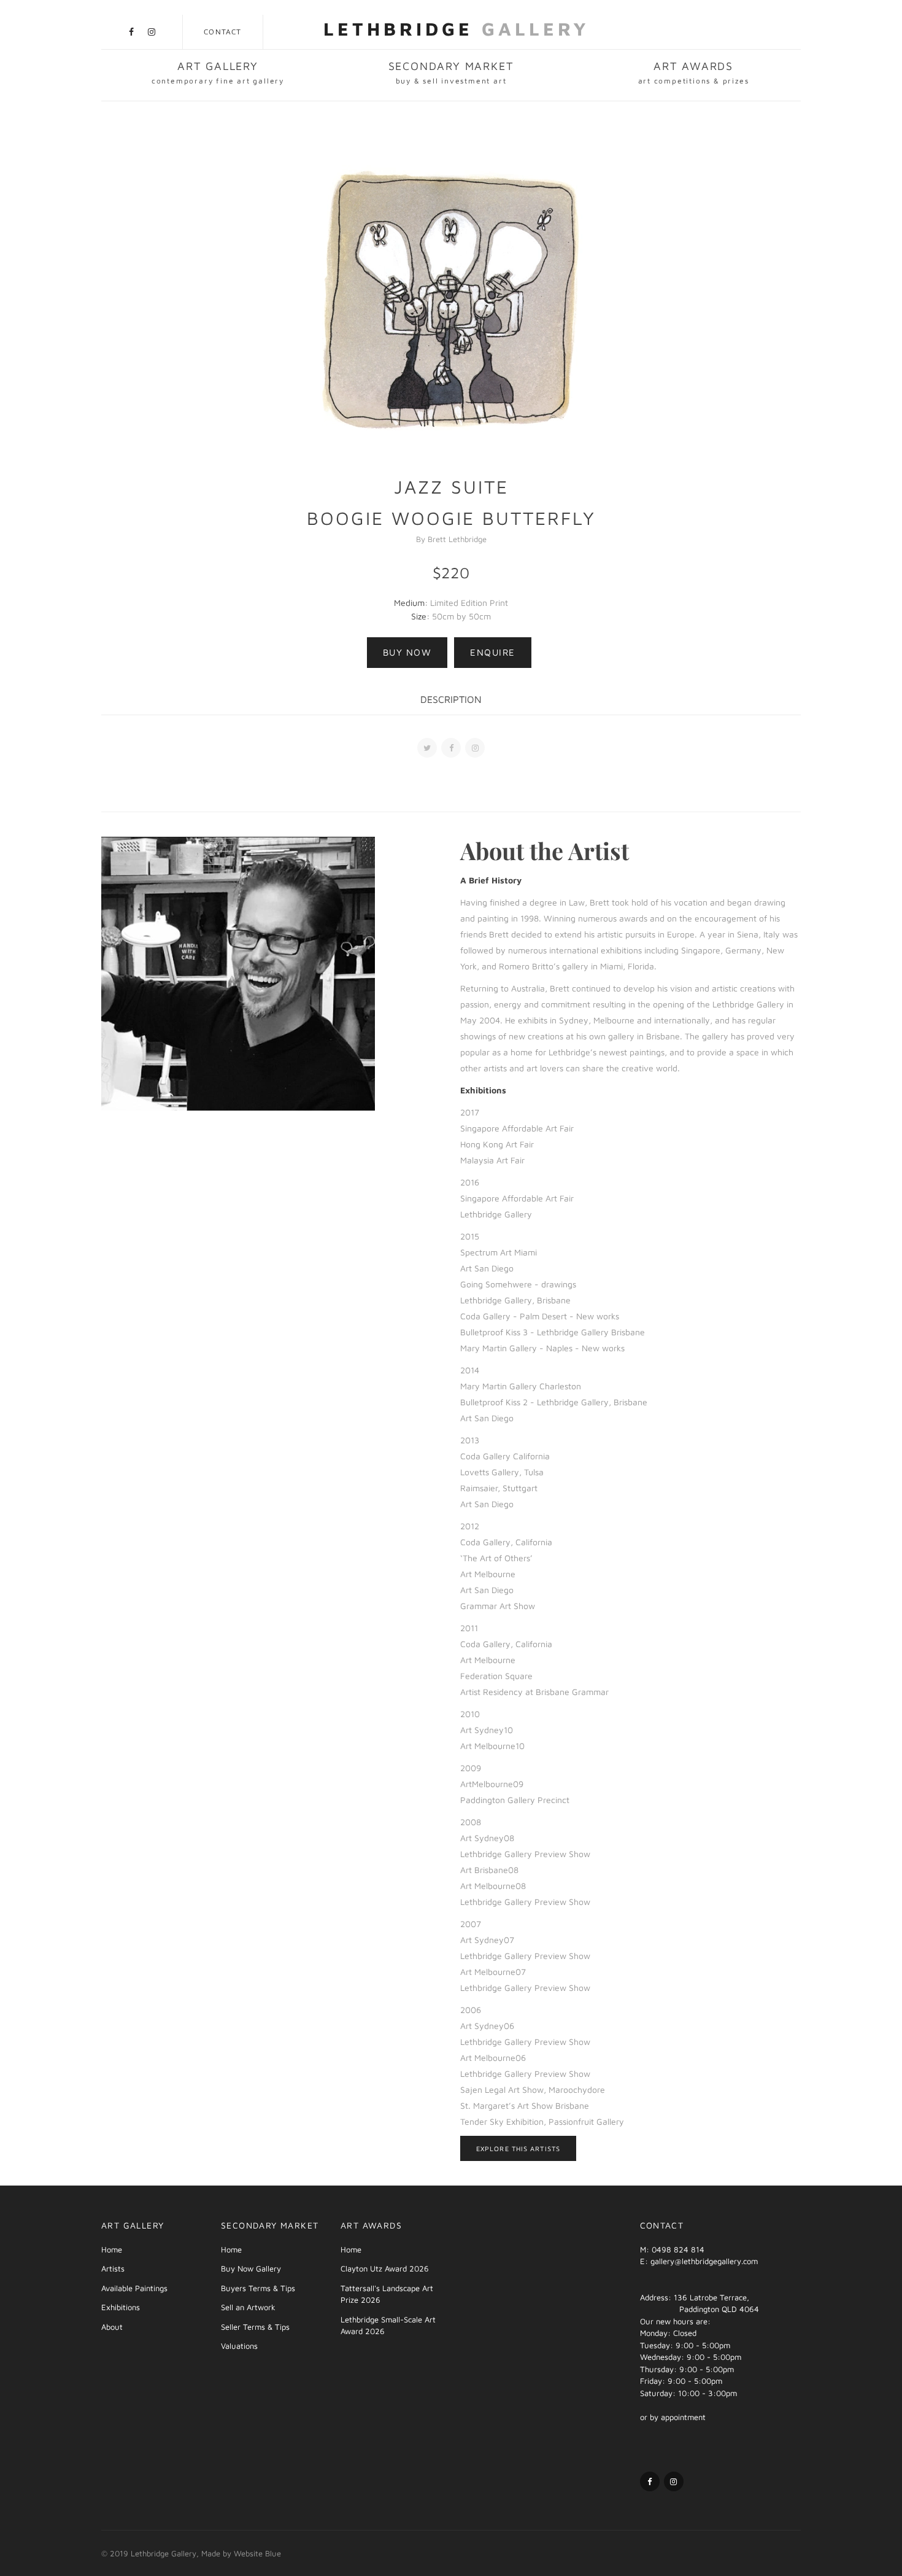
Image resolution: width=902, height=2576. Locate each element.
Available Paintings (134, 2288)
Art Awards (694, 72)
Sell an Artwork (248, 2307)
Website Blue (257, 2553)
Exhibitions (121, 2307)
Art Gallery (218, 72)
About (112, 2327)
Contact (222, 32)
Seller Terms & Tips (255, 2327)
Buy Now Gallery (251, 2268)
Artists (113, 2268)
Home (112, 2249)
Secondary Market (451, 72)
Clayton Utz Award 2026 (385, 2268)
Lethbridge (457, 29)
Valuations (239, 2346)
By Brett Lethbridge (451, 539)
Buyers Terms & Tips (258, 2288)
